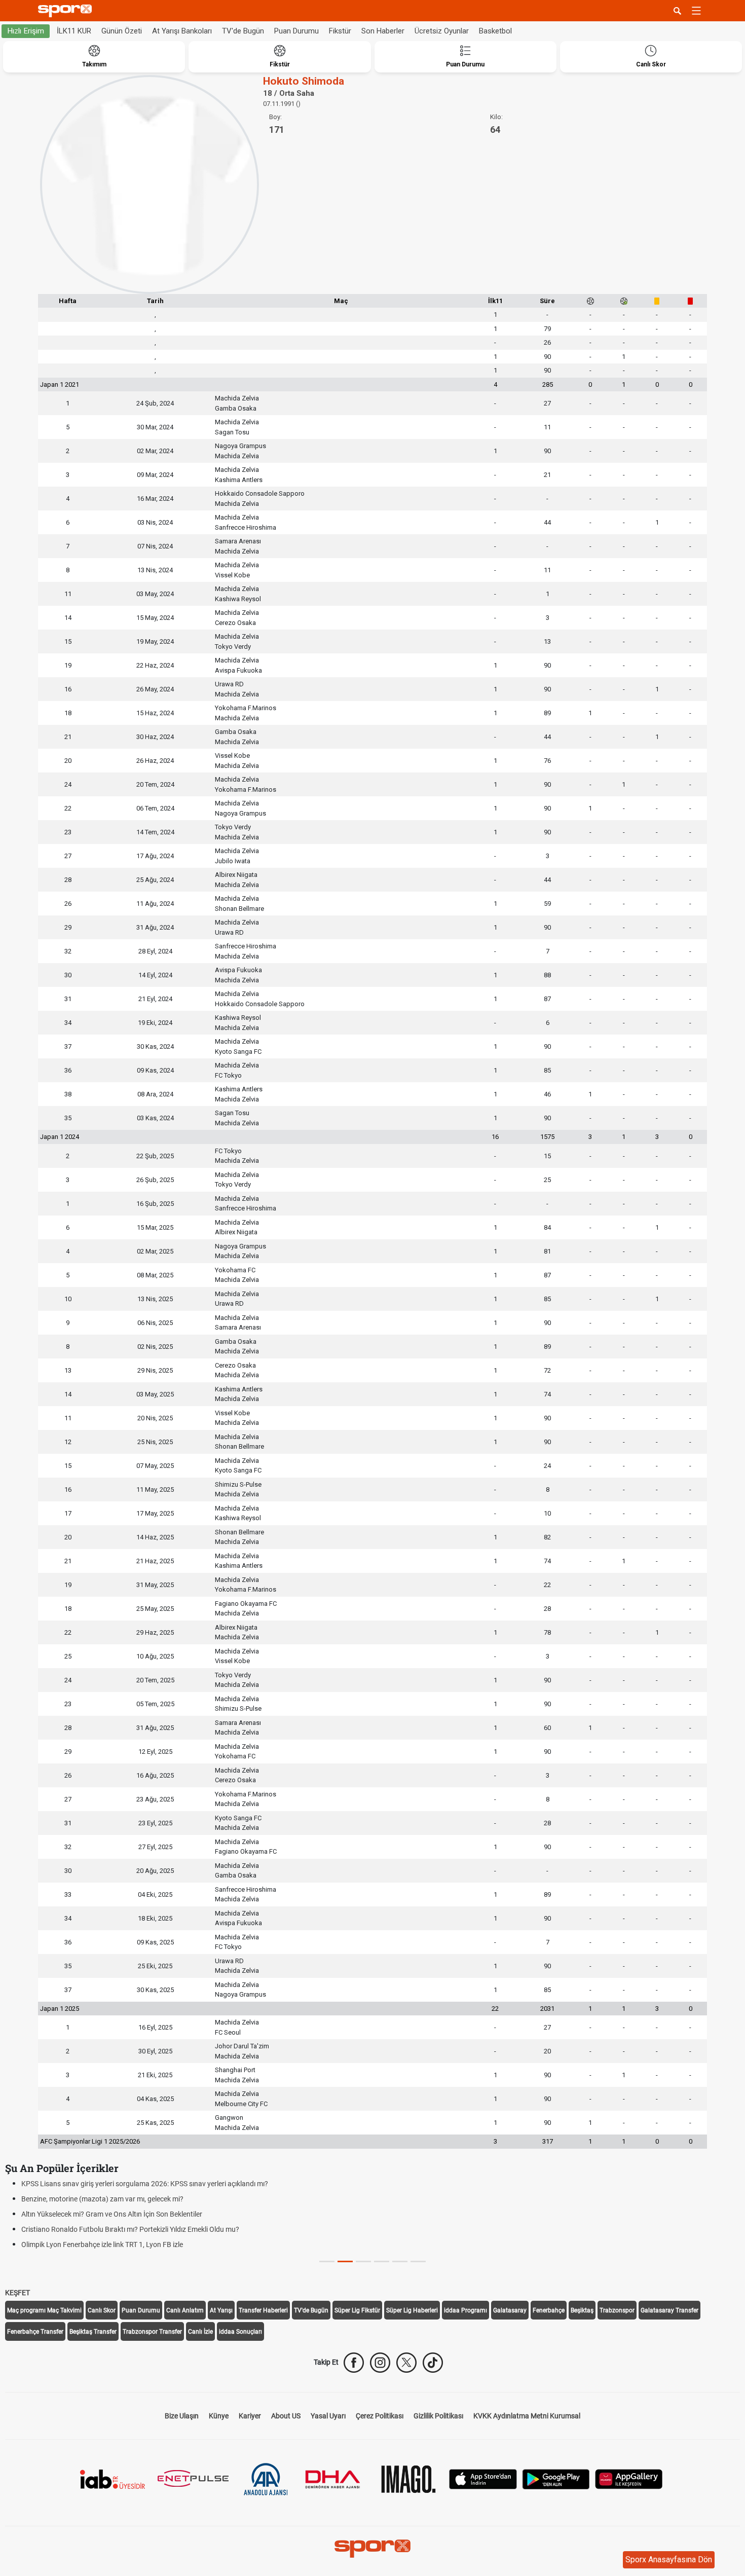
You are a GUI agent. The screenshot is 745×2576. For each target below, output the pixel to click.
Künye (219, 2416)
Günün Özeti (122, 31)
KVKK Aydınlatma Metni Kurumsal (527, 2416)
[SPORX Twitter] (406, 2363)
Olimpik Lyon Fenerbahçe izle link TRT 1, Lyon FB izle (102, 2244)
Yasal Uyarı (328, 2416)
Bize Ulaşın (182, 2416)
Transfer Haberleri (263, 2310)
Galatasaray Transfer (669, 2310)
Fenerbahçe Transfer (35, 2332)
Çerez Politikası (380, 2416)
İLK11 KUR (74, 31)
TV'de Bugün (243, 31)
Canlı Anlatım (185, 2310)
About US (286, 2416)
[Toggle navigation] (696, 11)
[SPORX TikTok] (433, 2363)
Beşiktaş (582, 2310)
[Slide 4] (400, 2261)
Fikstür (340, 31)
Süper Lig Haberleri (412, 2310)
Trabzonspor (617, 2310)
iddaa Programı (465, 2310)
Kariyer (250, 2416)
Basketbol (495, 31)
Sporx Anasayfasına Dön (669, 2560)
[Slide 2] (363, 2261)
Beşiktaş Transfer (93, 2332)
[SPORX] (372, 2549)
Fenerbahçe (549, 2310)
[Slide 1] (345, 2261)
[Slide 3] (382, 2261)
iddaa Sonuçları (240, 2332)
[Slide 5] (418, 2261)
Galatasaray (510, 2310)
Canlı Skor (102, 2310)
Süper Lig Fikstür (357, 2310)
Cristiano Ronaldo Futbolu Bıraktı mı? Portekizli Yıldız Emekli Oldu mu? (130, 2229)
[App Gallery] (629, 2478)
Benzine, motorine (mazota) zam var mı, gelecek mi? (102, 2199)
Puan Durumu (296, 31)
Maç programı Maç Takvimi (44, 2310)
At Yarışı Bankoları (182, 31)
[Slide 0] (327, 2261)
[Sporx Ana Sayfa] (67, 11)
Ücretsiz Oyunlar (442, 31)
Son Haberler (383, 31)
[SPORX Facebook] (354, 2363)
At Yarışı (221, 2310)
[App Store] (483, 2478)
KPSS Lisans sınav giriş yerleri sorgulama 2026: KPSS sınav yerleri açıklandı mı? (145, 2184)
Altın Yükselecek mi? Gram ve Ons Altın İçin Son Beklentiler (112, 2214)
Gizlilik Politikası (438, 2416)
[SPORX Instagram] (380, 2363)
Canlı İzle (200, 2332)
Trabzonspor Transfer (152, 2332)
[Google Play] (556, 2478)
